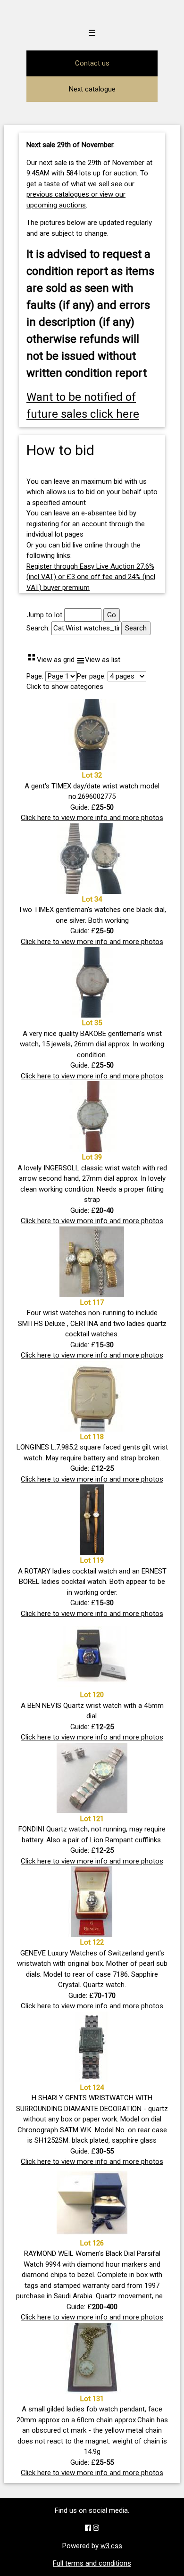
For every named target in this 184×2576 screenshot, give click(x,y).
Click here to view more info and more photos (92, 818)
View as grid (50, 660)
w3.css (111, 2546)
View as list (98, 660)
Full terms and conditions (92, 2563)
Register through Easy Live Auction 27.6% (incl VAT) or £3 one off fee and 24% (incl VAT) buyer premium (91, 577)
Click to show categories (65, 687)
